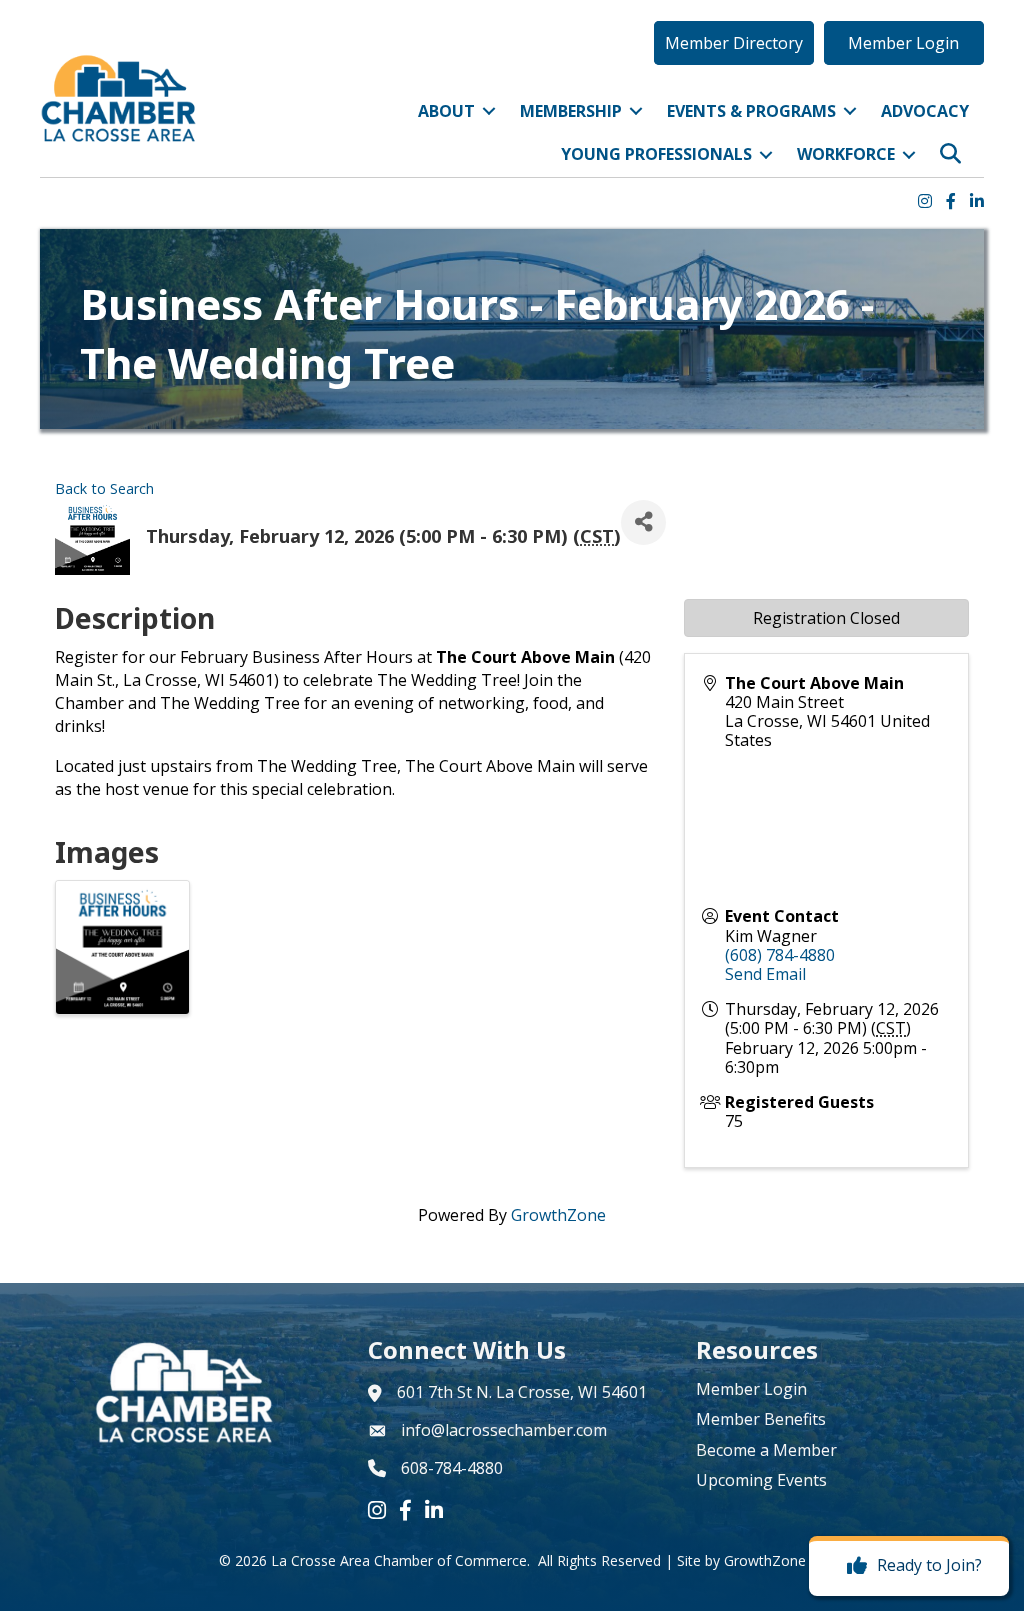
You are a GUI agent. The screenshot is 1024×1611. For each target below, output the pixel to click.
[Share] (643, 522)
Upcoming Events (761, 1480)
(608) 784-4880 (780, 955)
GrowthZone (558, 1215)
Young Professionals (656, 154)
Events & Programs (751, 111)
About (446, 111)
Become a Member (766, 1450)
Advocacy (925, 111)
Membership (571, 111)
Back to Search (104, 488)
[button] (734, 43)
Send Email (765, 974)
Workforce (846, 154)
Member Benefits (761, 1419)
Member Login (751, 1389)
